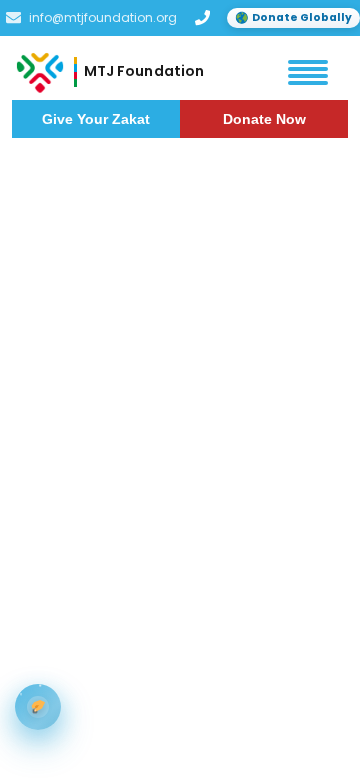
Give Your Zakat (96, 119)
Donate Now (264, 119)
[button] (308, 72)
